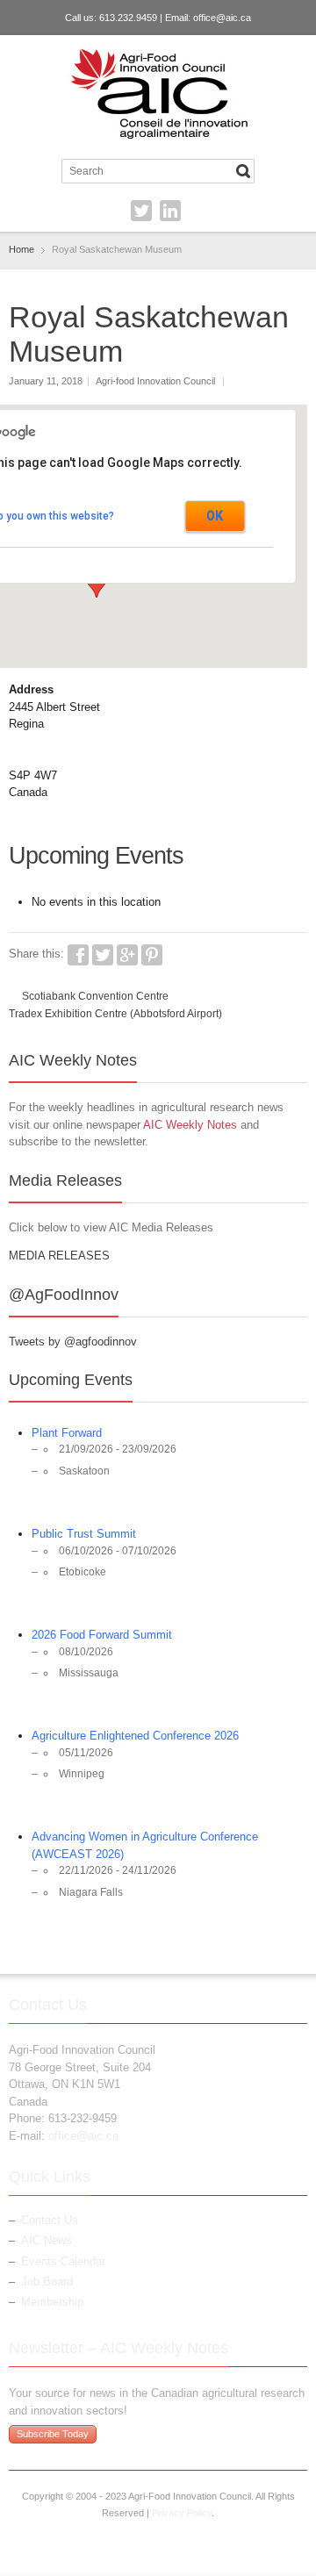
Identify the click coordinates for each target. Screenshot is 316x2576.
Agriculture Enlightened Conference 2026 (135, 1736)
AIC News (47, 2240)
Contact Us (50, 2220)
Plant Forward (67, 1433)
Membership (52, 2302)
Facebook (78, 955)
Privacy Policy (182, 2513)
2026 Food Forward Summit (102, 1635)
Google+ (127, 955)
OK (215, 516)
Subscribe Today (53, 2434)
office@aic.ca (222, 18)
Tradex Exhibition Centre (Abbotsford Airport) (115, 1014)
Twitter (141, 211)
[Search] (243, 171)
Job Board (47, 2282)
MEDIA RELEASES (59, 1256)
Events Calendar (63, 2261)
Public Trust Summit (84, 1534)
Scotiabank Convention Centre (95, 996)
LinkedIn (170, 211)
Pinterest (152, 955)
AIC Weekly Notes (190, 1125)
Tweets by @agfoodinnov (73, 1342)
